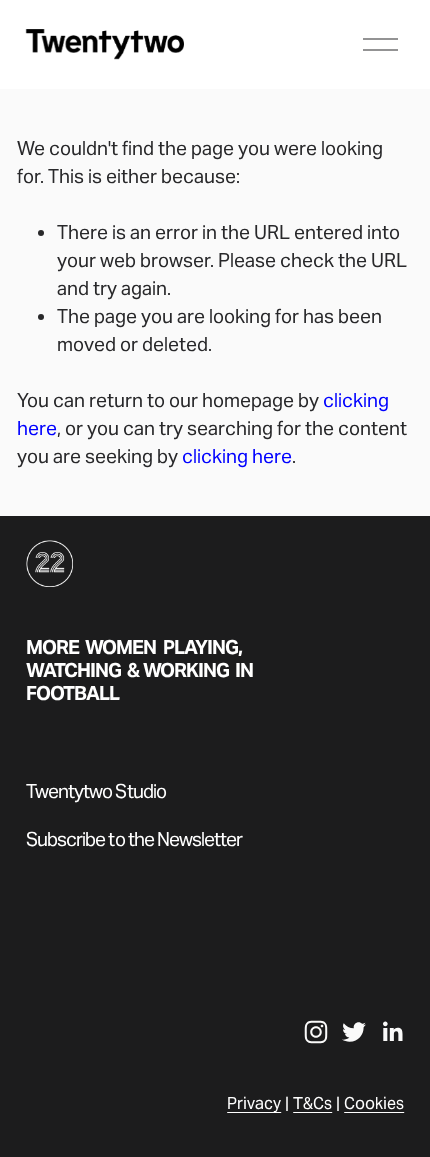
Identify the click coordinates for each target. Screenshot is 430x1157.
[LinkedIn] (392, 1032)
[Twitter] (354, 1032)
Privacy (254, 1103)
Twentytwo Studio (96, 791)
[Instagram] (316, 1032)
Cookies (374, 1103)
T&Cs (312, 1103)
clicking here (237, 456)
